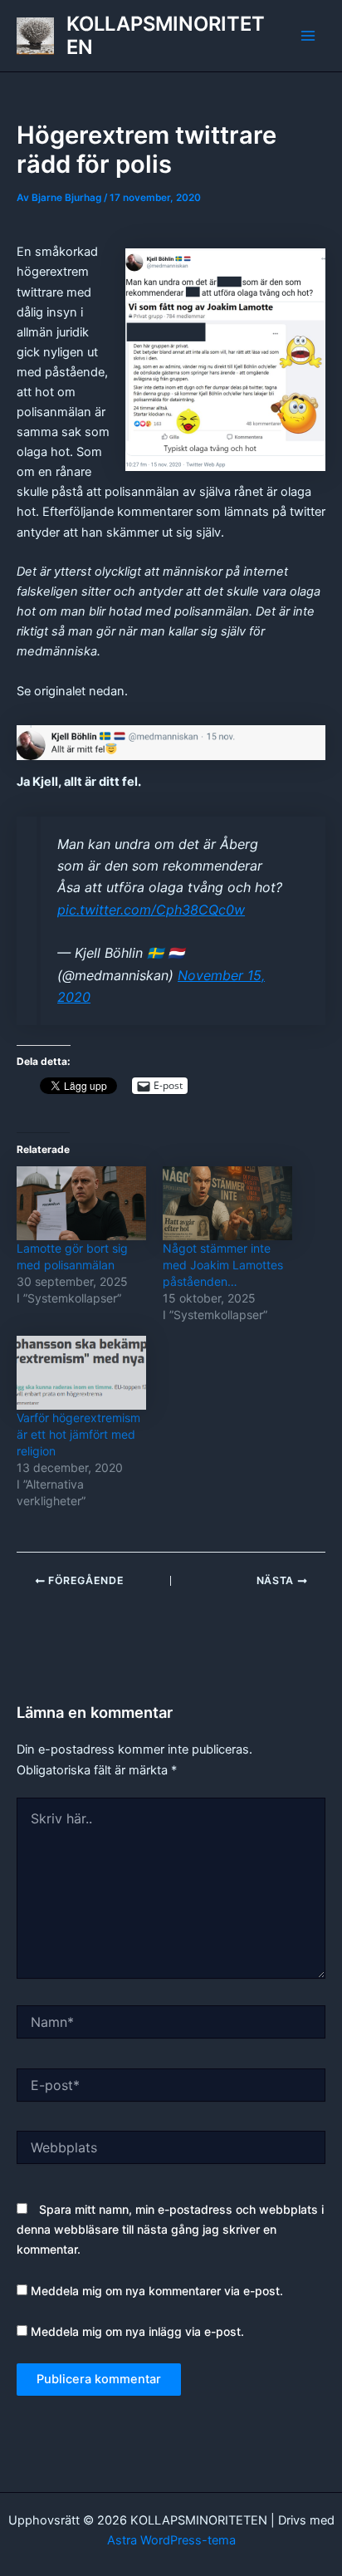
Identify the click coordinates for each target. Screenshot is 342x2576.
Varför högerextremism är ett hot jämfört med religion (78, 1434)
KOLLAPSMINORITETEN (166, 35)
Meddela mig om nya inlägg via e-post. (137, 2331)
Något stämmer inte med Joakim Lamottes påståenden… (223, 1265)
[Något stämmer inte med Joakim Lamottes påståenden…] (227, 1203)
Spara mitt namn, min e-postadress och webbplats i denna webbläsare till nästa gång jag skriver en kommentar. (170, 2229)
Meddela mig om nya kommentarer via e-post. (157, 2291)
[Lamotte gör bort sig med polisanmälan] (81, 1203)
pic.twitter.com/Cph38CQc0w (151, 910)
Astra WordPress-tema (171, 2540)
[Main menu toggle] (308, 36)
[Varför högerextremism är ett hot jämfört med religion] (81, 1373)
